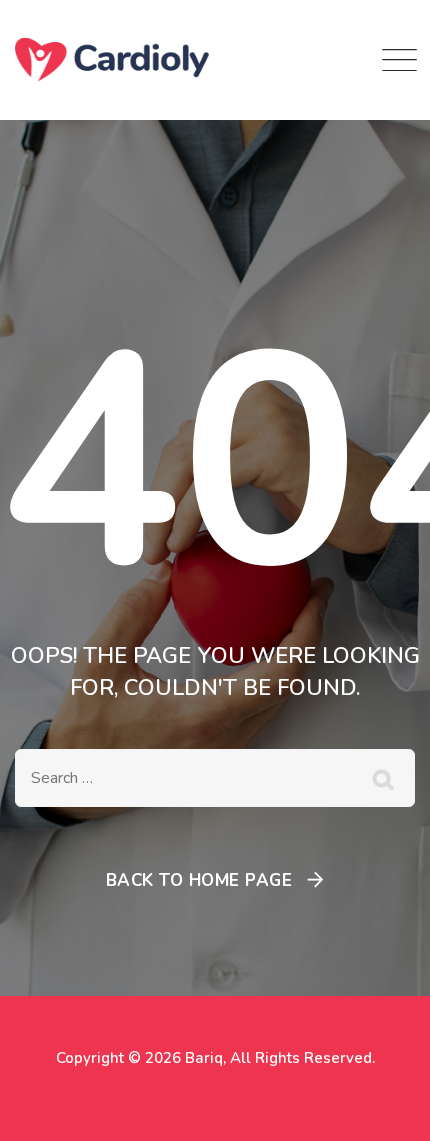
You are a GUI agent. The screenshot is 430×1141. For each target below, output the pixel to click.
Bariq (204, 1058)
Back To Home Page (199, 880)
